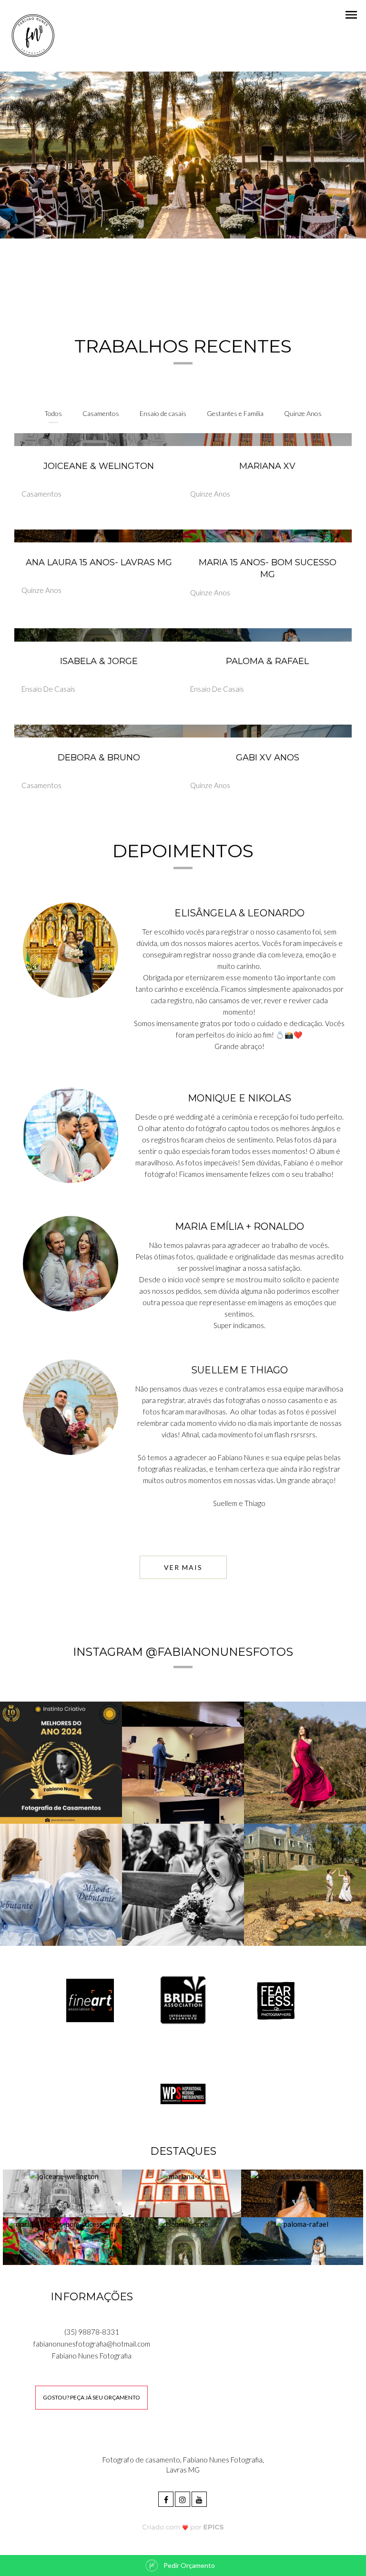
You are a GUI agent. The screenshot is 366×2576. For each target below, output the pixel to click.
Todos (53, 413)
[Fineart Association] (90, 2000)
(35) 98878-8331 (92, 2332)
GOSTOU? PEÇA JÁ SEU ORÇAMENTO (91, 2397)
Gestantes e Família (235, 413)
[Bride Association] (183, 2000)
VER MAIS (183, 1567)
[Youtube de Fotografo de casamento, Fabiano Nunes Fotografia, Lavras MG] (200, 2498)
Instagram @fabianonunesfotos (183, 1652)
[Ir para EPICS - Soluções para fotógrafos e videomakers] (183, 2527)
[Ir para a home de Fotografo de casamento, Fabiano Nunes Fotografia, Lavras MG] (32, 35)
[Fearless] (276, 2000)
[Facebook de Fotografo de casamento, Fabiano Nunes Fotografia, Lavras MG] (167, 2498)
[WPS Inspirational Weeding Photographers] (183, 2093)
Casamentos (101, 413)
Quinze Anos (303, 413)
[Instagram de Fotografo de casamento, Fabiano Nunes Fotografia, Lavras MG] (183, 2498)
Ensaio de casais (163, 413)
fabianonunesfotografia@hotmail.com (92, 2344)
